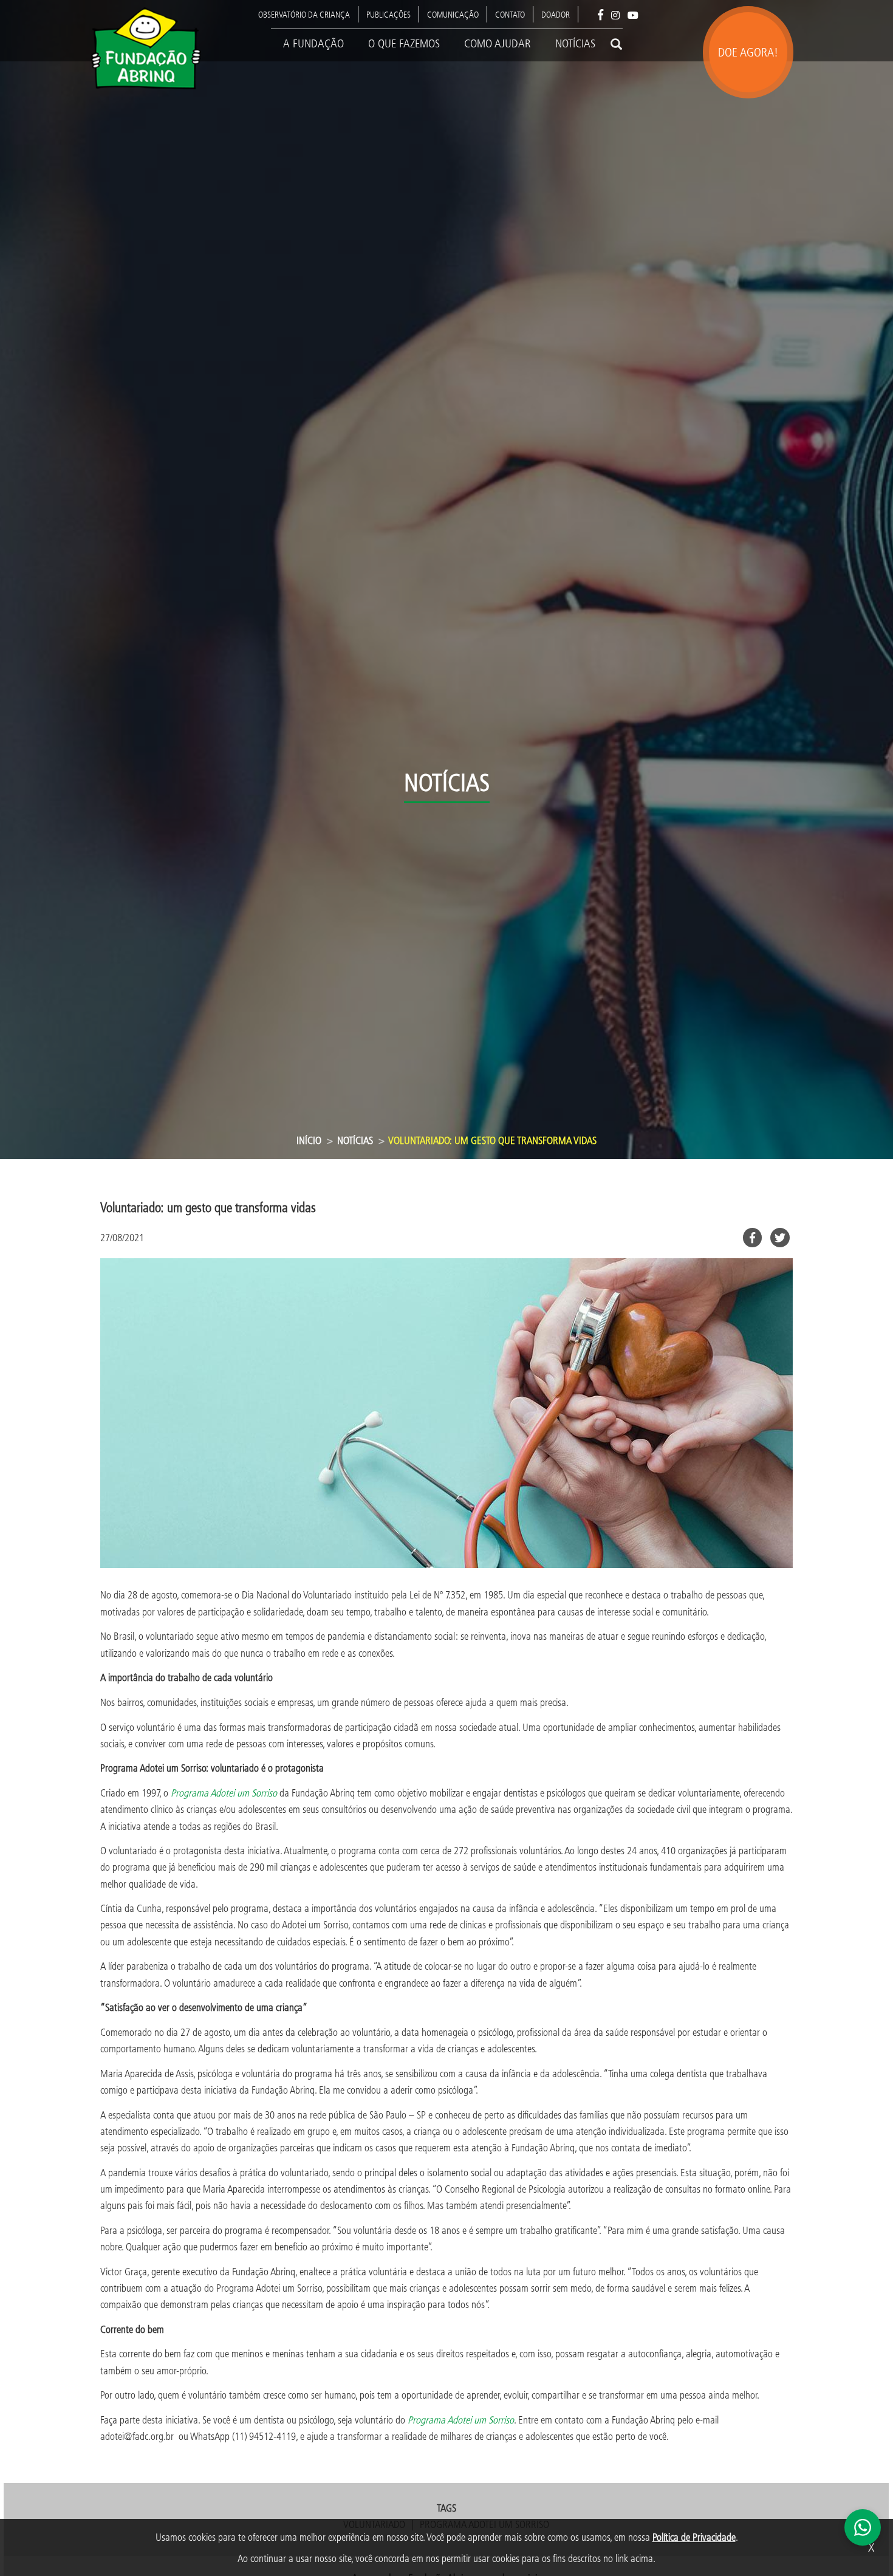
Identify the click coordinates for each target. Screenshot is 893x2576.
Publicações (388, 14)
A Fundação (313, 43)
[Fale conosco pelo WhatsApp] (863, 2527)
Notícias (575, 43)
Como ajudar (498, 43)
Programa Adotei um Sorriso (461, 2420)
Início (309, 1140)
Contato (510, 14)
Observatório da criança (304, 14)
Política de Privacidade (694, 2537)
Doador (556, 14)
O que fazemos (404, 43)
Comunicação (453, 14)
